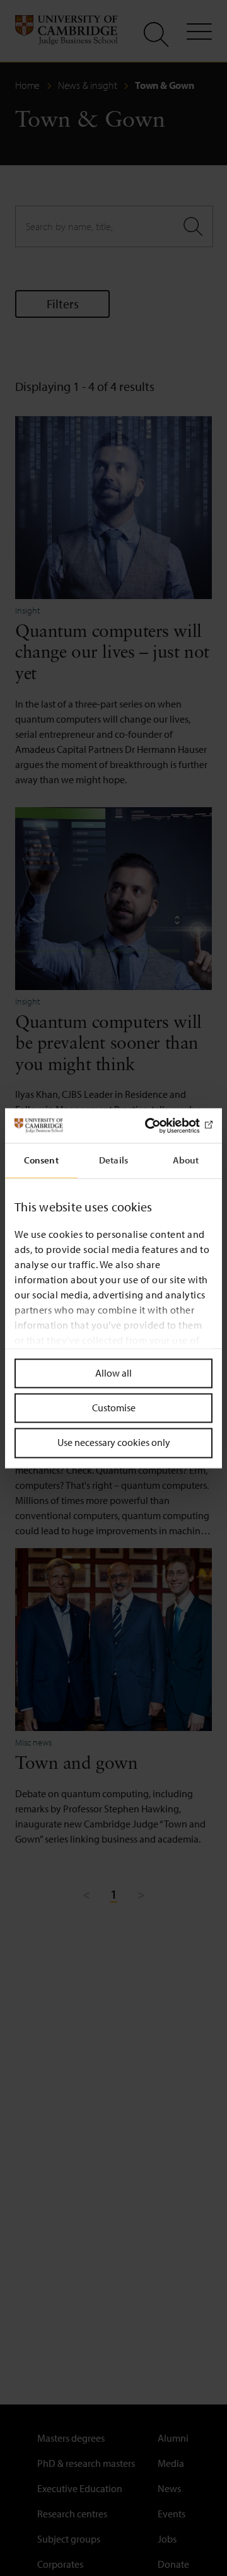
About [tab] (186, 1160)
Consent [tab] (41, 1160)
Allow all (113, 1373)
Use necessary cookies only (114, 1443)
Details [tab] (113, 1160)
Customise (114, 1408)
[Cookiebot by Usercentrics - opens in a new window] (160, 1126)
